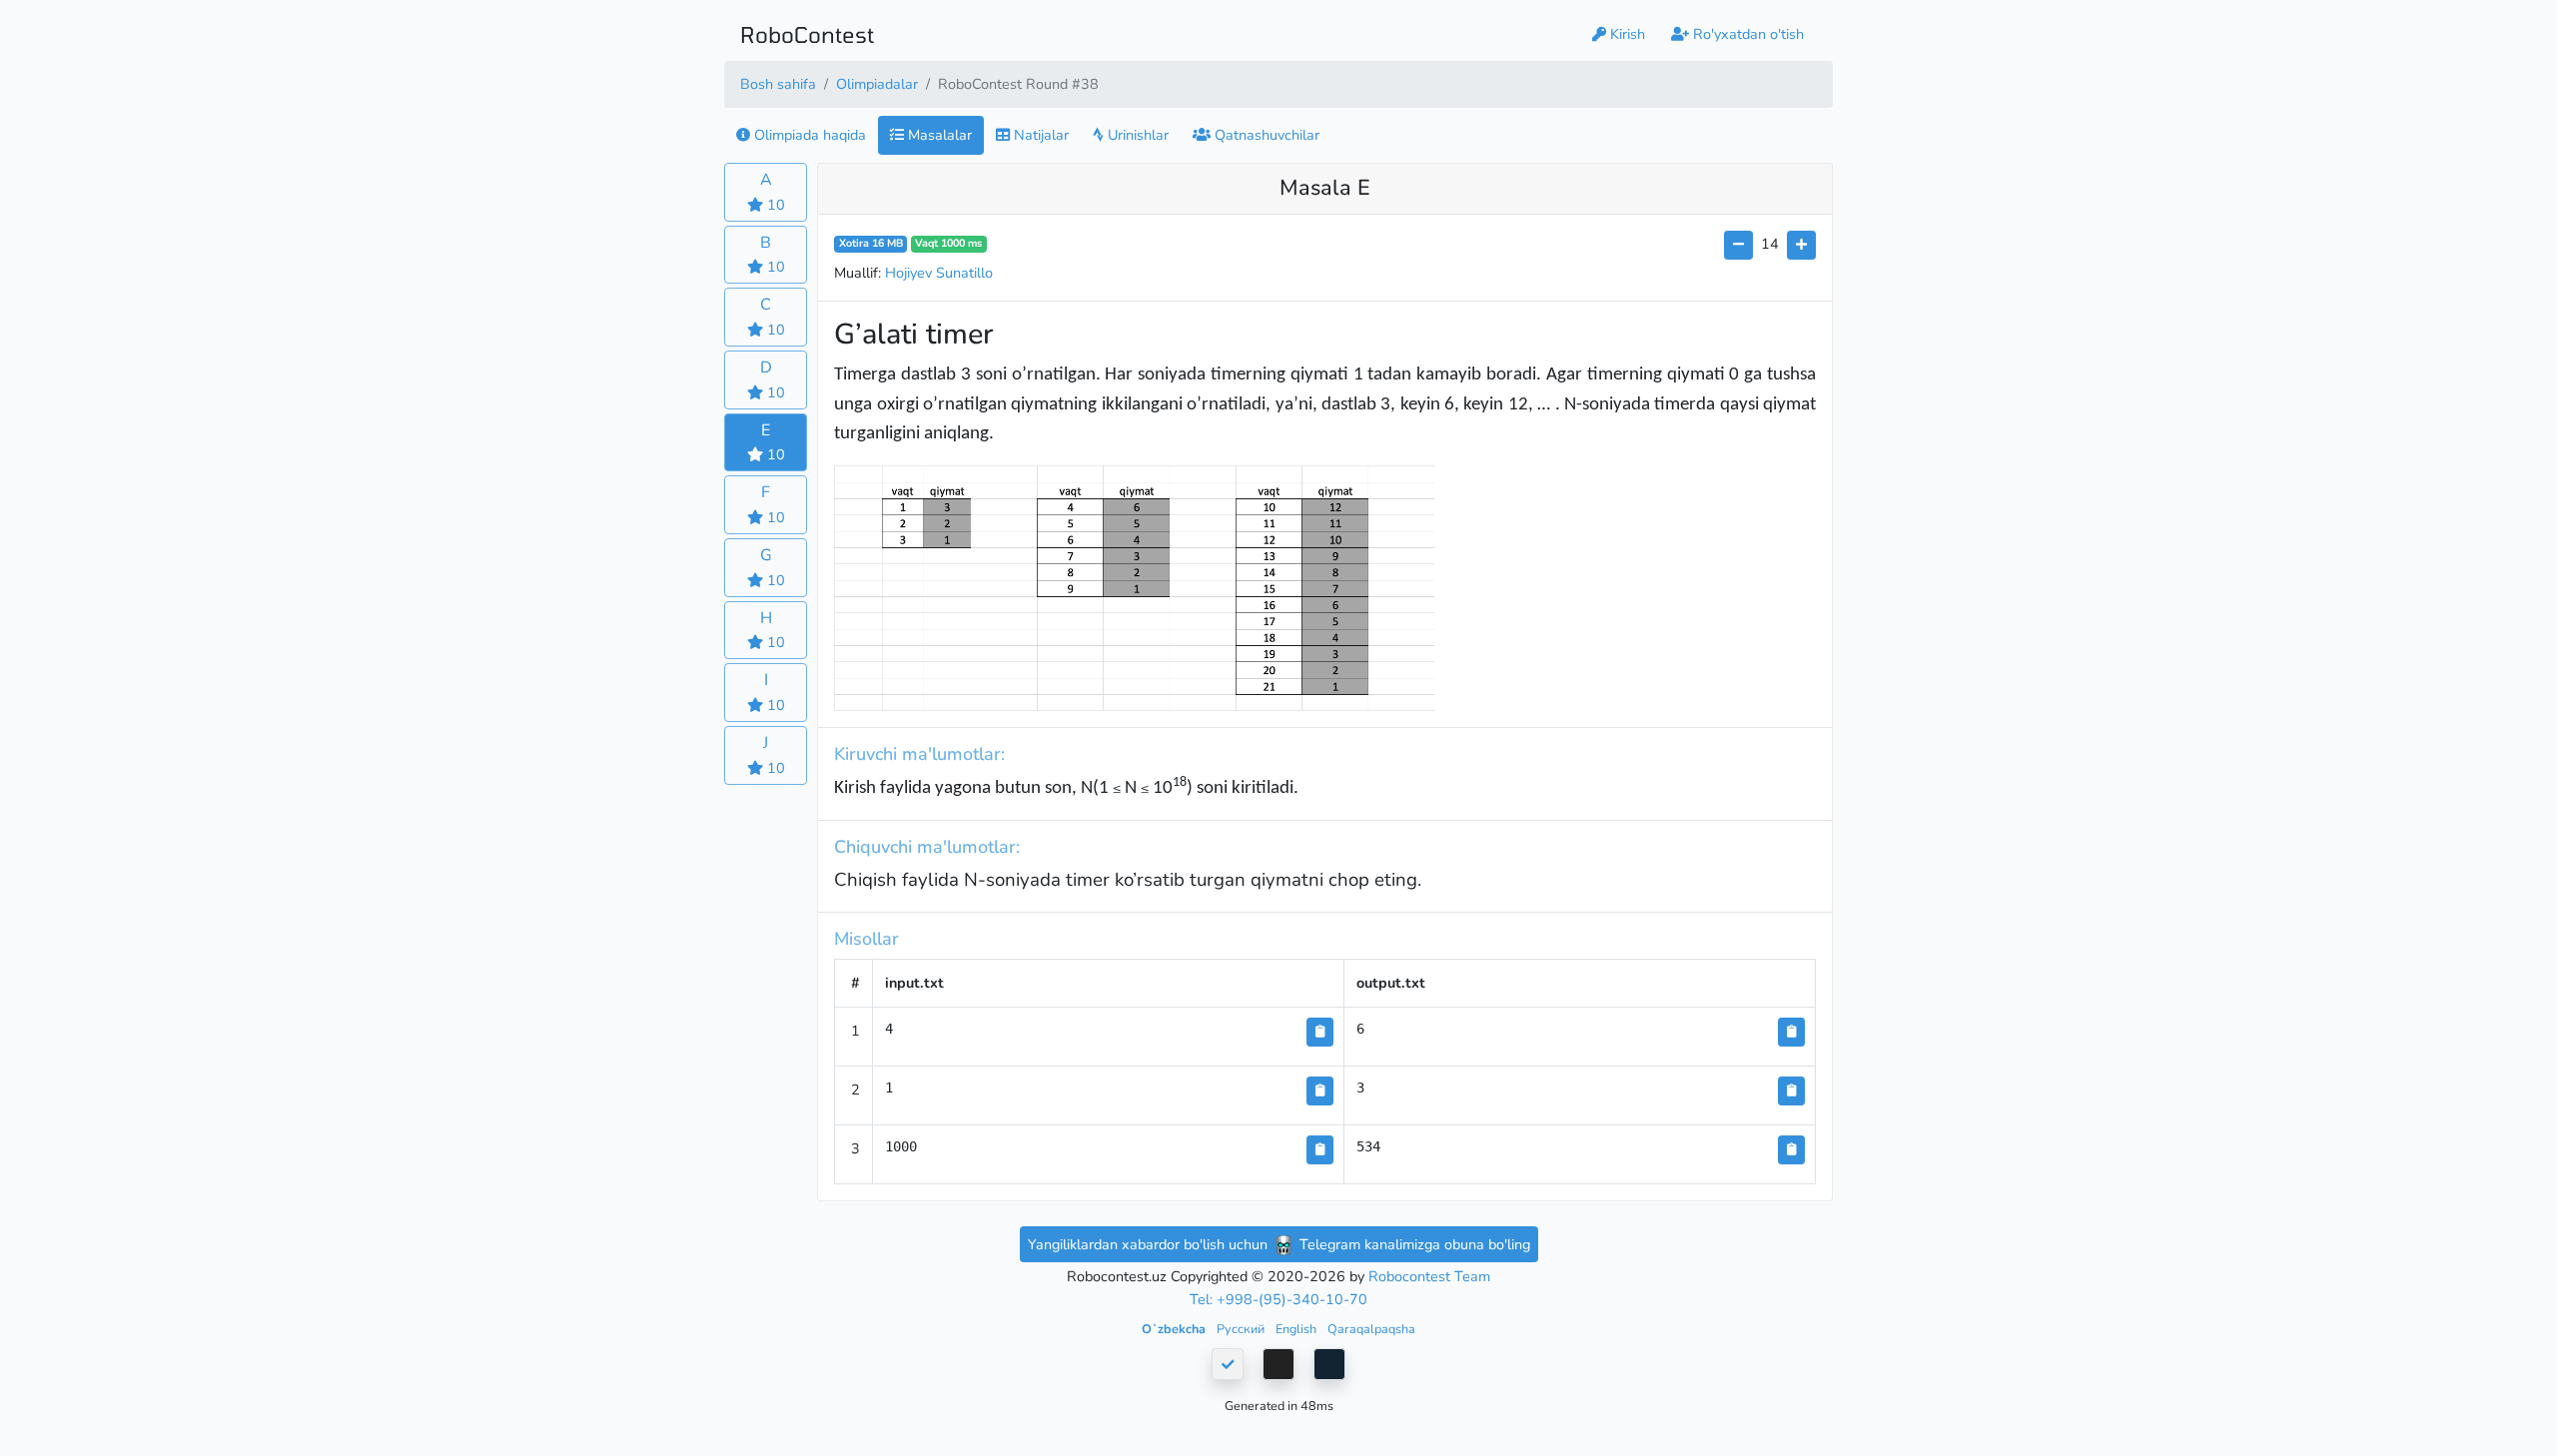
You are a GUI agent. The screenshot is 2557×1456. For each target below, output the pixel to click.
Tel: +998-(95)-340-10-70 (1278, 1299)
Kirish (1626, 34)
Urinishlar (1136, 135)
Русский (1242, 1329)
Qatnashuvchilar (1265, 135)
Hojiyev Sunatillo (939, 273)
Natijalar (1039, 135)
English (1297, 1329)
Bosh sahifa (778, 84)
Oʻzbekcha (1175, 1329)
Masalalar (938, 135)
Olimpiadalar (877, 84)
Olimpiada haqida (808, 135)
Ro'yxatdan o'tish (1746, 34)
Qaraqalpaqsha (1371, 1329)
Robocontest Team (1429, 1276)
